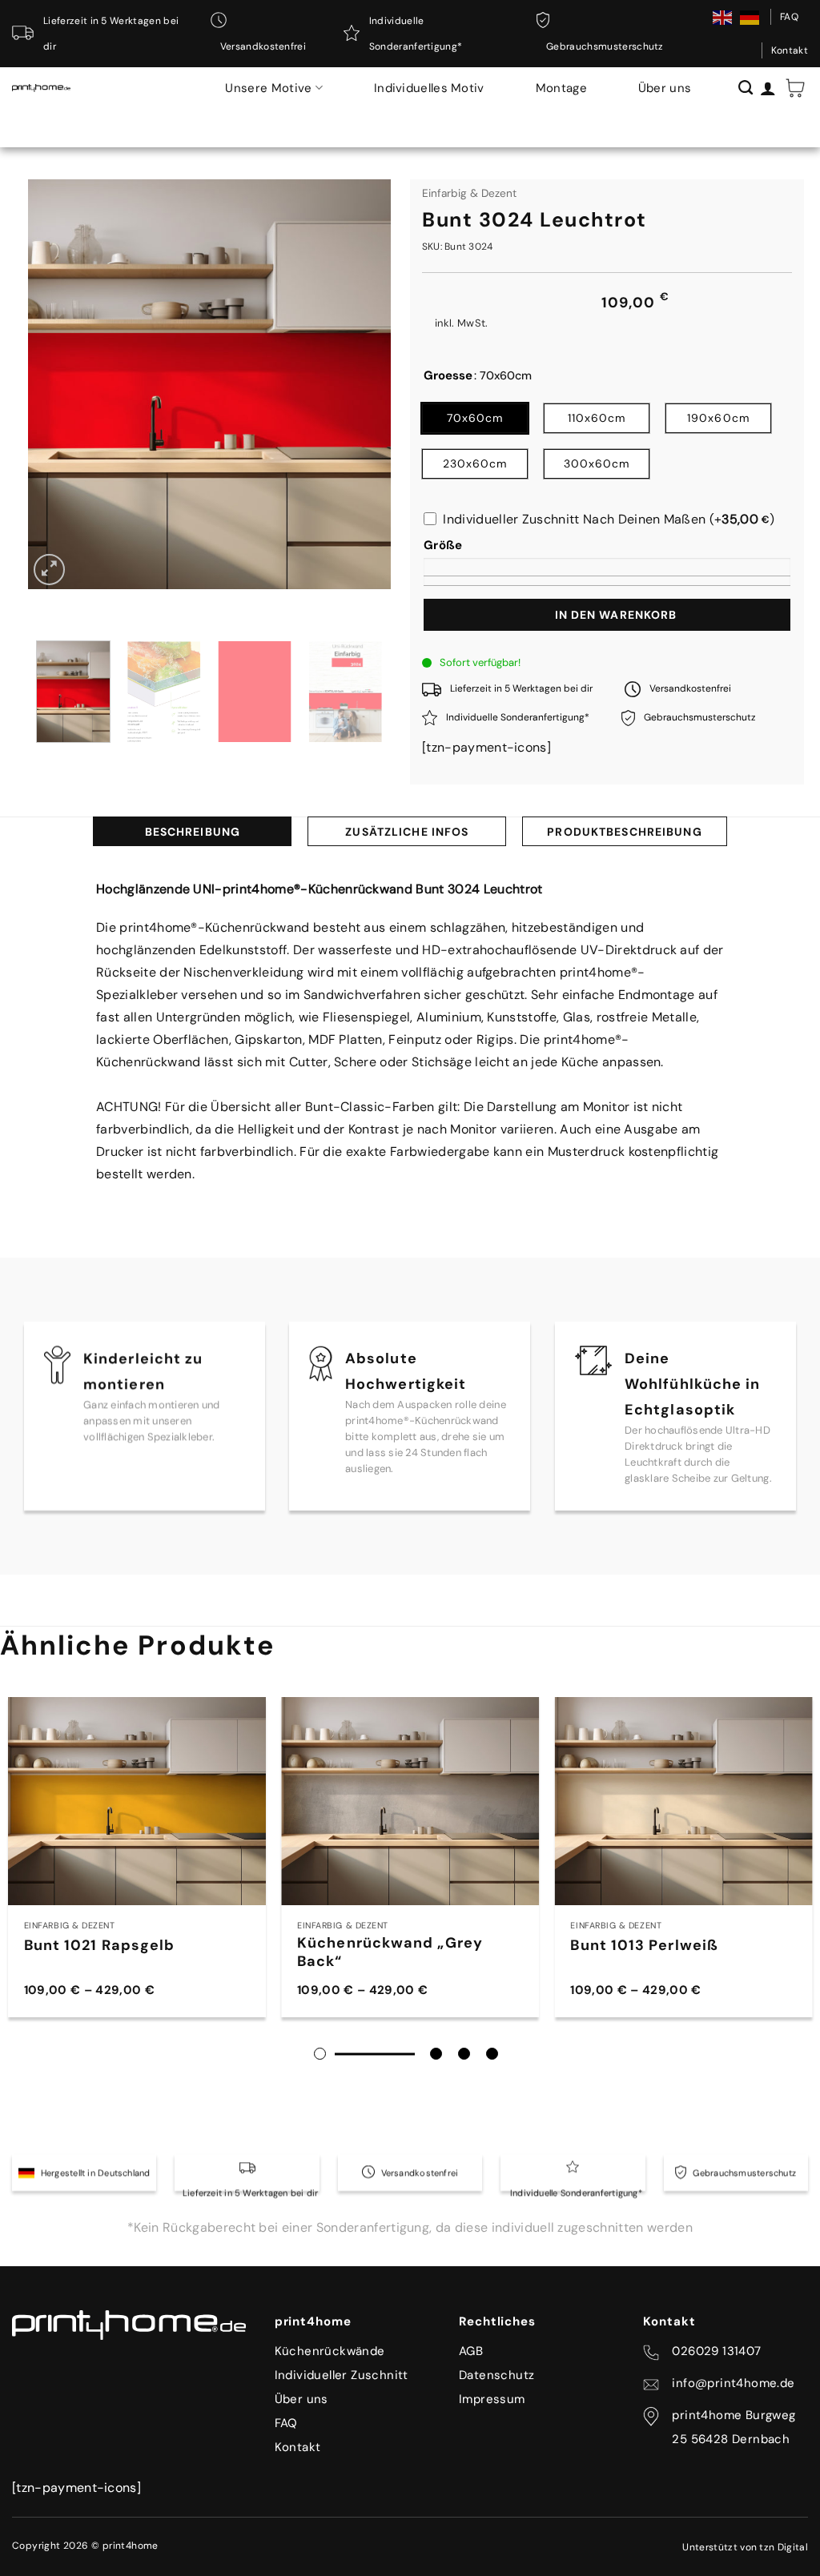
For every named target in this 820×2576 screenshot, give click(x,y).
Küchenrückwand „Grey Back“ (390, 1952)
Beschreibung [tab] (193, 832)
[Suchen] (746, 88)
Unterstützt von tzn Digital (745, 2547)
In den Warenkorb (616, 615)
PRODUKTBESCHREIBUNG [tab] (624, 832)
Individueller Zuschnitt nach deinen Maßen (609, 519)
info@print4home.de (733, 2383)
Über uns (665, 88)
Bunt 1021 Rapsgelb (100, 1946)
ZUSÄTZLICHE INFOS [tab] (407, 832)
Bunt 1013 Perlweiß (644, 1946)
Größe (443, 545)
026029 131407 (716, 2351)
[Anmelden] (768, 88)
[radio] (475, 418)
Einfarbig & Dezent (469, 193)
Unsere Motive (268, 88)
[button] (795, 88)
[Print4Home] (41, 88)
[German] (750, 17)
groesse (448, 376)
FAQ (789, 17)
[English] (723, 17)
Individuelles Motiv (429, 88)
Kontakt (790, 50)
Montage (561, 88)
